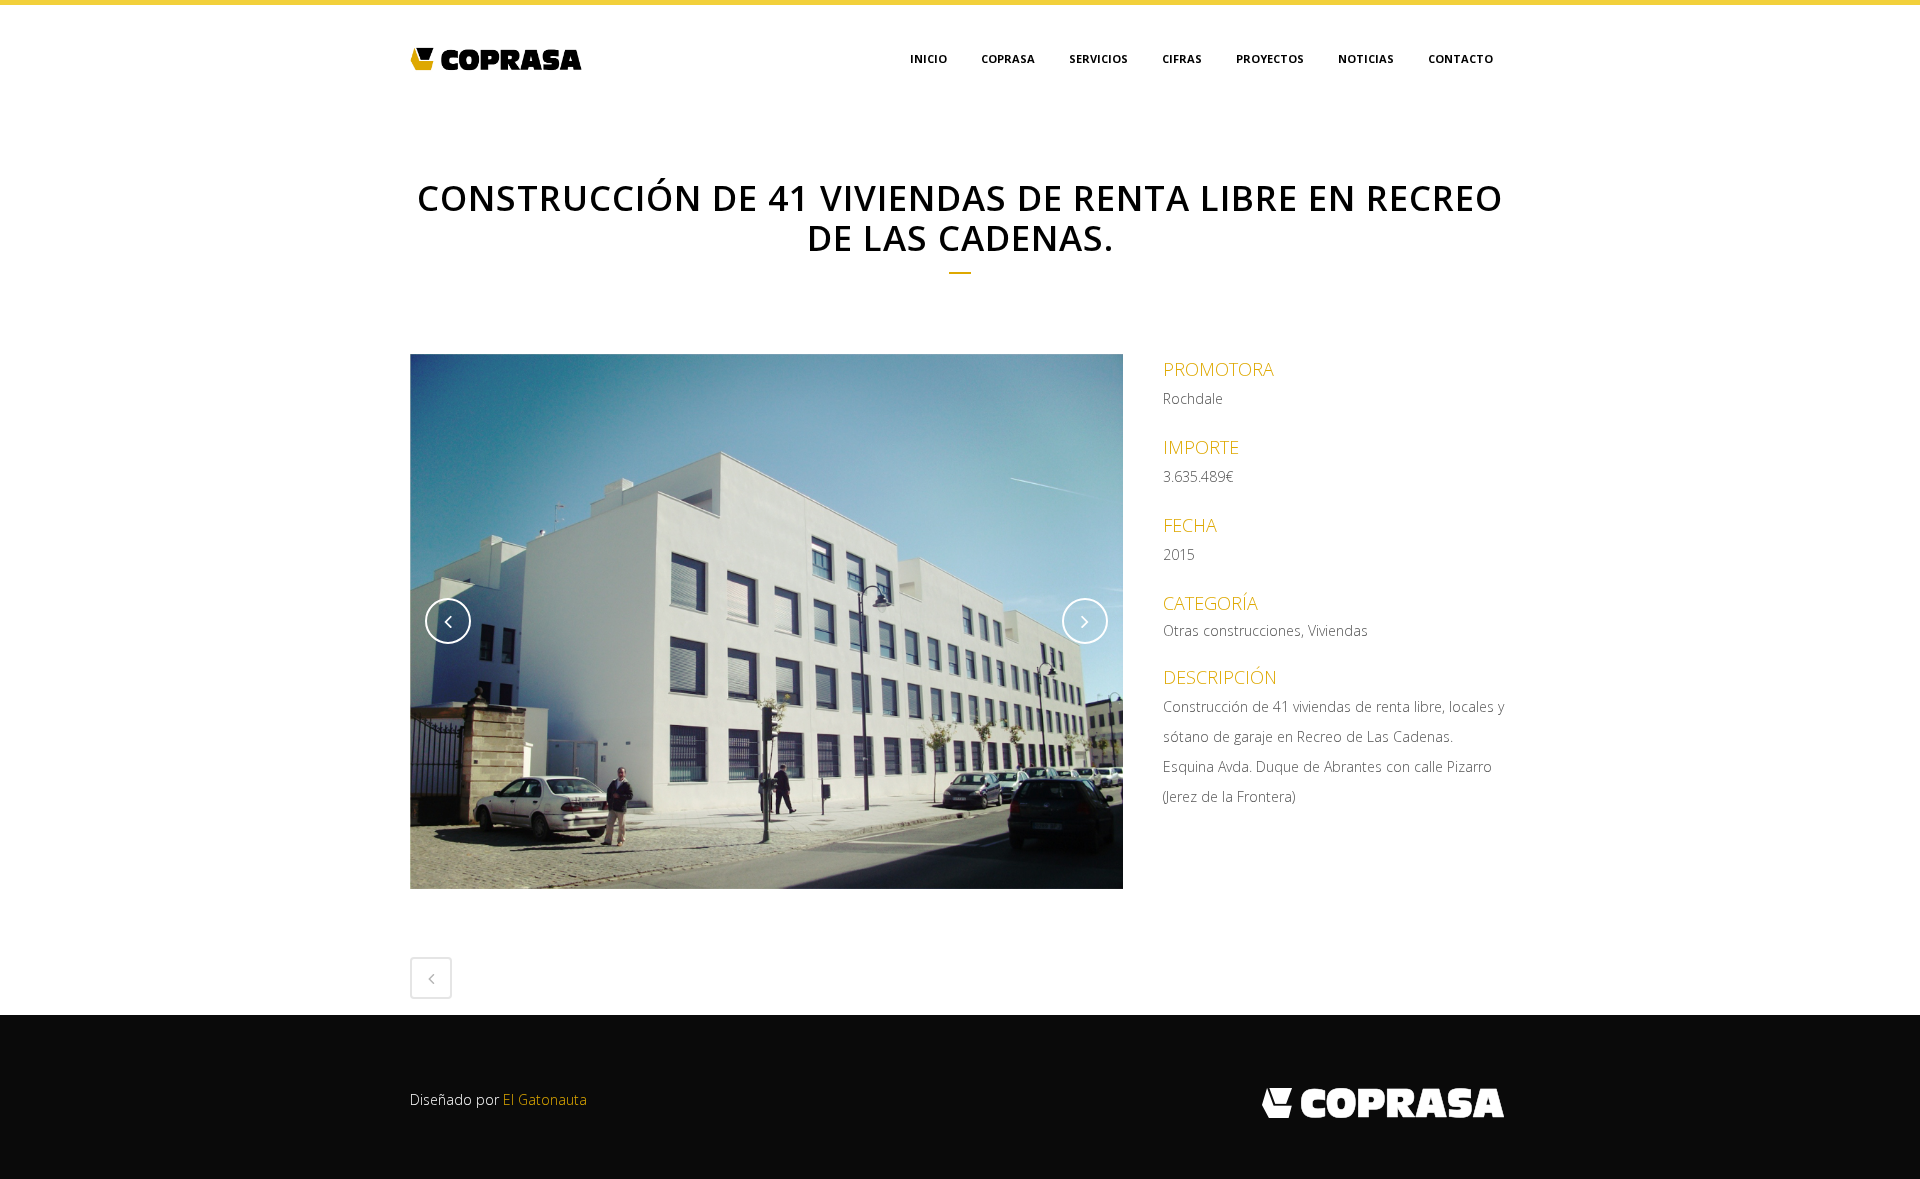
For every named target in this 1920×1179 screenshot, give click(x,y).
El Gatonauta (545, 1099)
